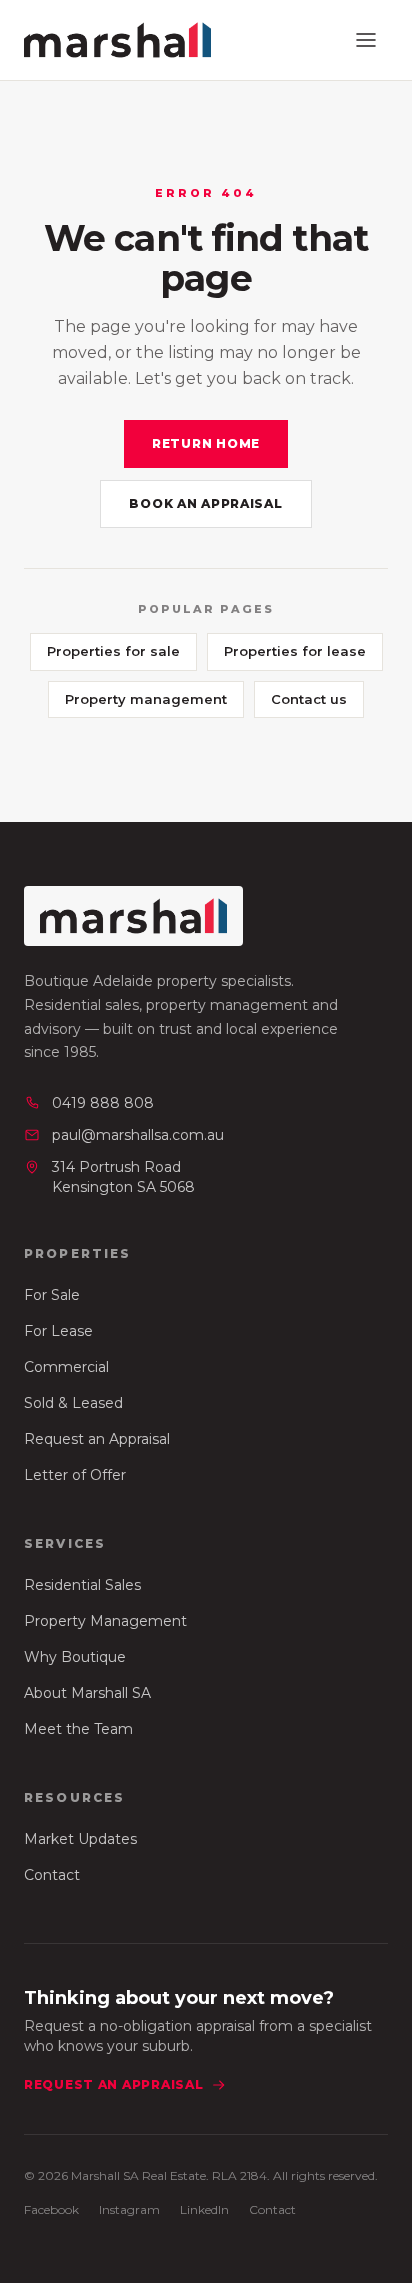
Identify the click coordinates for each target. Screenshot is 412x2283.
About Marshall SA (87, 1693)
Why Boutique (75, 1657)
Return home (206, 443)
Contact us (309, 699)
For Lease (58, 1331)
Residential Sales (82, 1585)
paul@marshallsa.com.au (138, 1135)
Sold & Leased (73, 1403)
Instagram (129, 2209)
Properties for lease (295, 651)
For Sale (52, 1295)
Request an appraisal (113, 2084)
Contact (52, 1875)
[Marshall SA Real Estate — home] (117, 40)
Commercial (66, 1367)
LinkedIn (204, 2209)
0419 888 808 (103, 1103)
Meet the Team (78, 1729)
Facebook (51, 2209)
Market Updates (80, 1839)
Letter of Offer (75, 1475)
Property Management (105, 1621)
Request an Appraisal (97, 1439)
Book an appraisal (205, 503)
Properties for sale (113, 651)
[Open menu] (366, 40)
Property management (146, 699)
